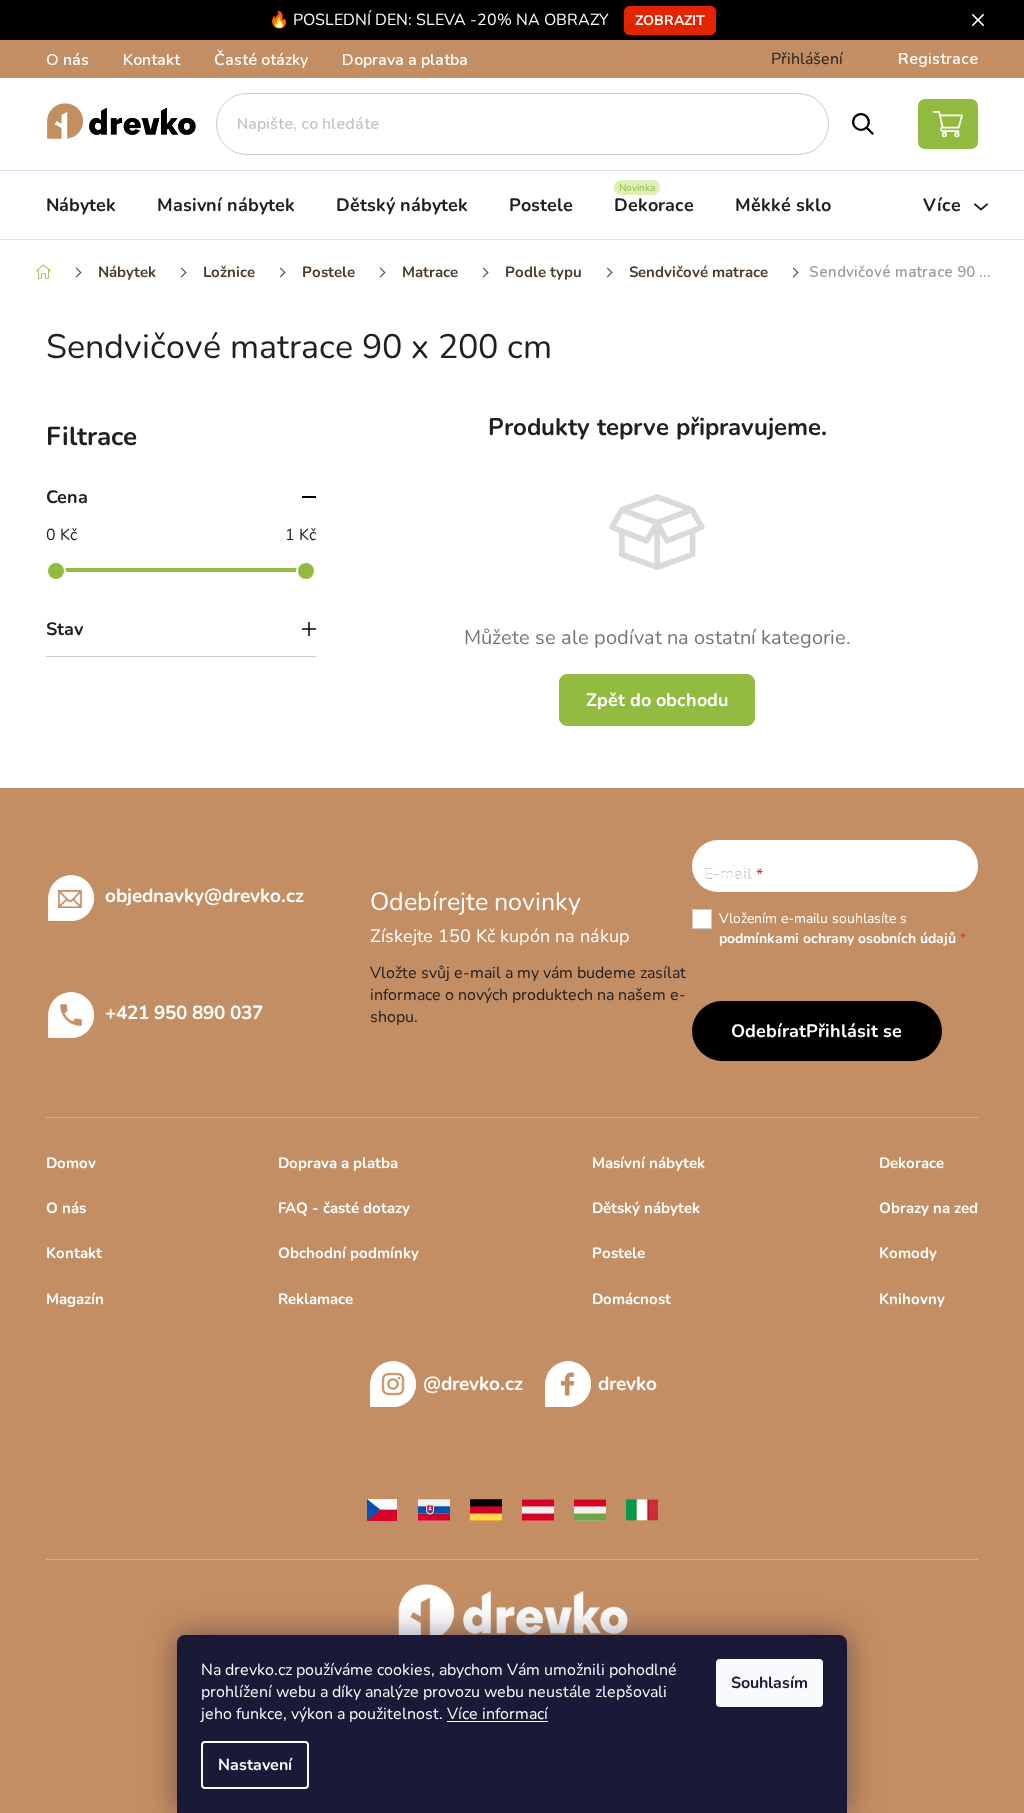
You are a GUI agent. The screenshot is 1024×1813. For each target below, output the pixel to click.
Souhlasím (769, 1683)
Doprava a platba (405, 60)
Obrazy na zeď (928, 1208)
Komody (908, 1253)
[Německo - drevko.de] (486, 1509)
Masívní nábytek (648, 1163)
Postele (618, 1253)
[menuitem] (81, 205)
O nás (67, 60)
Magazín (75, 1299)
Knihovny (912, 1299)
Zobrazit (670, 20)
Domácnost (631, 1299)
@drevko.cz (473, 1384)
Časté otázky (261, 60)
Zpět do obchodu (657, 700)
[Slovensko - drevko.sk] (434, 1509)
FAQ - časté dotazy (344, 1208)
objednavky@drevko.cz (204, 896)
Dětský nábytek (646, 1208)
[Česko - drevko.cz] (382, 1509)
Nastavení (255, 1765)
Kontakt (151, 60)
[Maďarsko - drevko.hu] (590, 1509)
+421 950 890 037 (184, 1013)
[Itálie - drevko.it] (642, 1509)
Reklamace (315, 1299)
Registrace (938, 59)
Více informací (497, 1714)
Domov (71, 1163)
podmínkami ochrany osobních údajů (837, 938)
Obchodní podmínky (348, 1253)
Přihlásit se (854, 1031)
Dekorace (911, 1163)
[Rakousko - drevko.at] (538, 1509)
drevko (627, 1384)
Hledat (863, 124)
